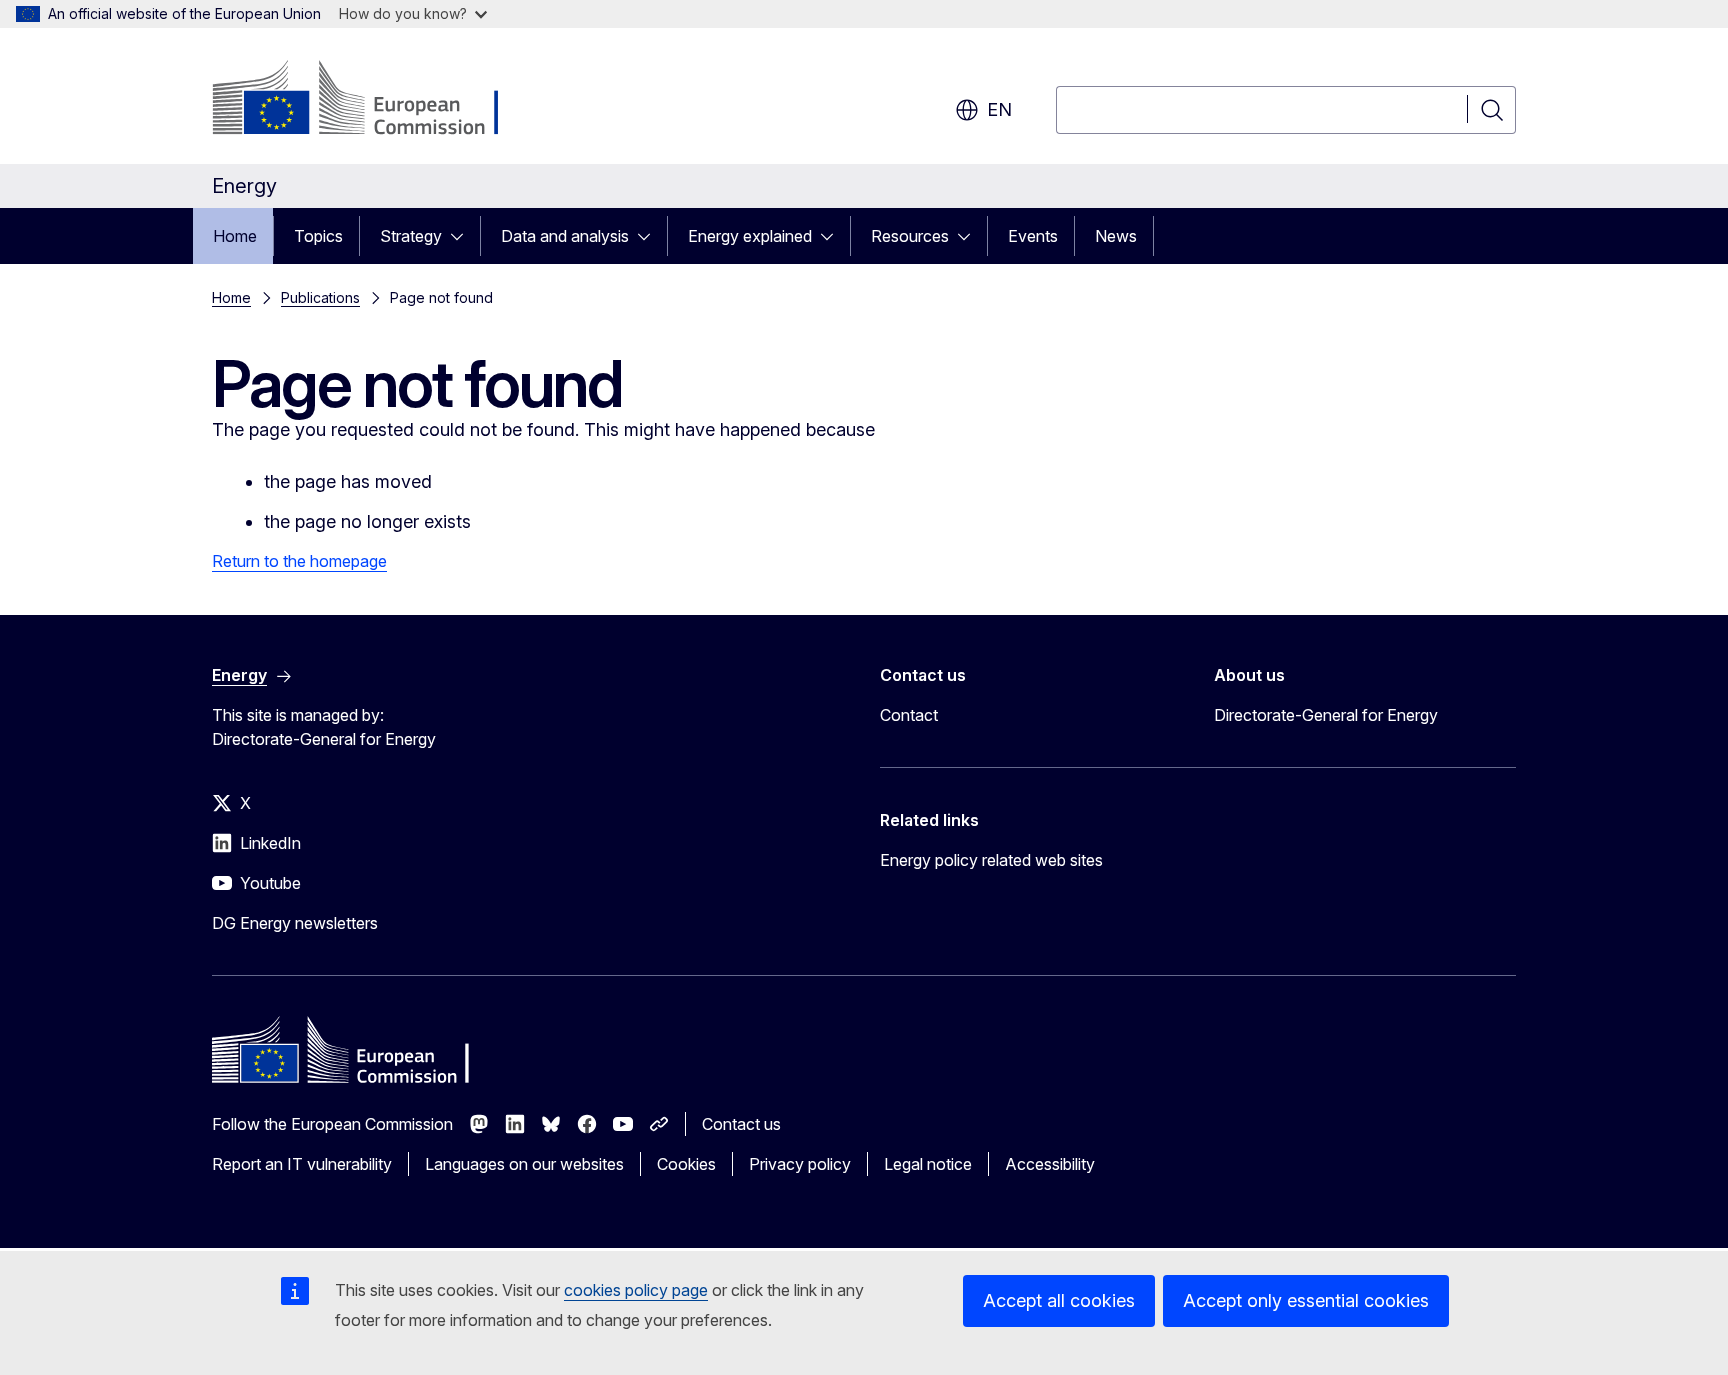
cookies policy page (636, 1290)
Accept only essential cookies (1306, 1300)
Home (235, 236)
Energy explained (750, 236)
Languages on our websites (524, 1164)
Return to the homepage (299, 561)
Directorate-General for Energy (1326, 715)
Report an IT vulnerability (302, 1164)
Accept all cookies (1059, 1300)
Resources (910, 236)
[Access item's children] (463, 236)
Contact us (741, 1124)
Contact (909, 715)
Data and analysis (565, 236)
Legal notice (928, 1164)
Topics (318, 236)
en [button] (999, 109)
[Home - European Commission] (373, 100)
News (1116, 236)
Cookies (686, 1164)
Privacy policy (800, 1164)
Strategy (411, 236)
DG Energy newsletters (295, 923)
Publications (320, 297)
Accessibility (1050, 1164)
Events (1033, 236)
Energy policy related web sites (991, 860)
